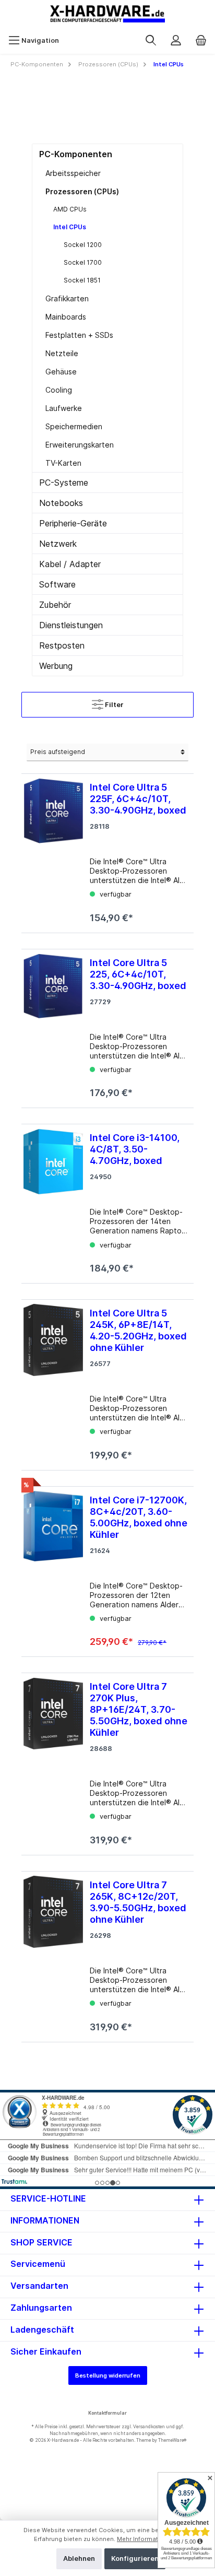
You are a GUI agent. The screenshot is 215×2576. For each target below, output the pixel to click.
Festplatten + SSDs (79, 335)
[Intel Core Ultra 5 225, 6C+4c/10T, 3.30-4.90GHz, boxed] (53, 1025)
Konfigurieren (135, 2559)
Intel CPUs (70, 227)
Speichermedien (74, 426)
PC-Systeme (64, 483)
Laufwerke (64, 408)
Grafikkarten (67, 298)
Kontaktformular (107, 2413)
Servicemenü (38, 2264)
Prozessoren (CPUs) (82, 191)
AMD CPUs (70, 209)
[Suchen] (151, 41)
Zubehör (55, 605)
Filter (114, 705)
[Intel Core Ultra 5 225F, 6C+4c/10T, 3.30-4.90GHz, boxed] (53, 849)
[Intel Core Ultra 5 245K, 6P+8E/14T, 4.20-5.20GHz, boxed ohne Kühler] (53, 1381)
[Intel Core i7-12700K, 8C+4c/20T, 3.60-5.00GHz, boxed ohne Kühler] (53, 1568)
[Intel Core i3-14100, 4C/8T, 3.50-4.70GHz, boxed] (53, 1200)
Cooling (59, 390)
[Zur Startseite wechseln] (107, 14)
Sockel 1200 (83, 245)
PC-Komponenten (76, 154)
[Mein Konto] (176, 41)
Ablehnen (79, 2559)
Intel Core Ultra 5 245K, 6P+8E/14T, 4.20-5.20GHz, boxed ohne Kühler (138, 1330)
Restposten (62, 645)
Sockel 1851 (82, 280)
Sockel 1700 (83, 262)
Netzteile (62, 353)
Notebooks (61, 503)
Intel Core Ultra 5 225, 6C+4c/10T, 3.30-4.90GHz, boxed (138, 974)
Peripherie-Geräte (73, 523)
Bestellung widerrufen (108, 2375)
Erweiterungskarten (80, 445)
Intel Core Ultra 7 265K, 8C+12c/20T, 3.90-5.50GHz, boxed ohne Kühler (138, 1902)
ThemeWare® (172, 2440)
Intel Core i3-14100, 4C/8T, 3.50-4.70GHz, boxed (135, 1149)
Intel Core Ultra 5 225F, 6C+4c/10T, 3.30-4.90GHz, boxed (138, 799)
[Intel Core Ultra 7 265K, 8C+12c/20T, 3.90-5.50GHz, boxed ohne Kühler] (53, 1952)
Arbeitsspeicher (73, 173)
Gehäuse (61, 372)
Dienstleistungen (71, 625)
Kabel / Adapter (70, 564)
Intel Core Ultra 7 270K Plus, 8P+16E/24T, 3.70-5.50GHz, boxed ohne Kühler (139, 1709)
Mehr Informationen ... (149, 2539)
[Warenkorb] (201, 41)
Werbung (56, 666)
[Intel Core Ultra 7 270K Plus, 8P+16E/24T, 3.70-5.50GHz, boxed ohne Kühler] (53, 1760)
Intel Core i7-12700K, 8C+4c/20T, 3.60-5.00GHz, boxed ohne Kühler (139, 1517)
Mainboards (66, 317)
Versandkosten (149, 2426)
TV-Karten (63, 463)
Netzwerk (58, 544)
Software (57, 584)
